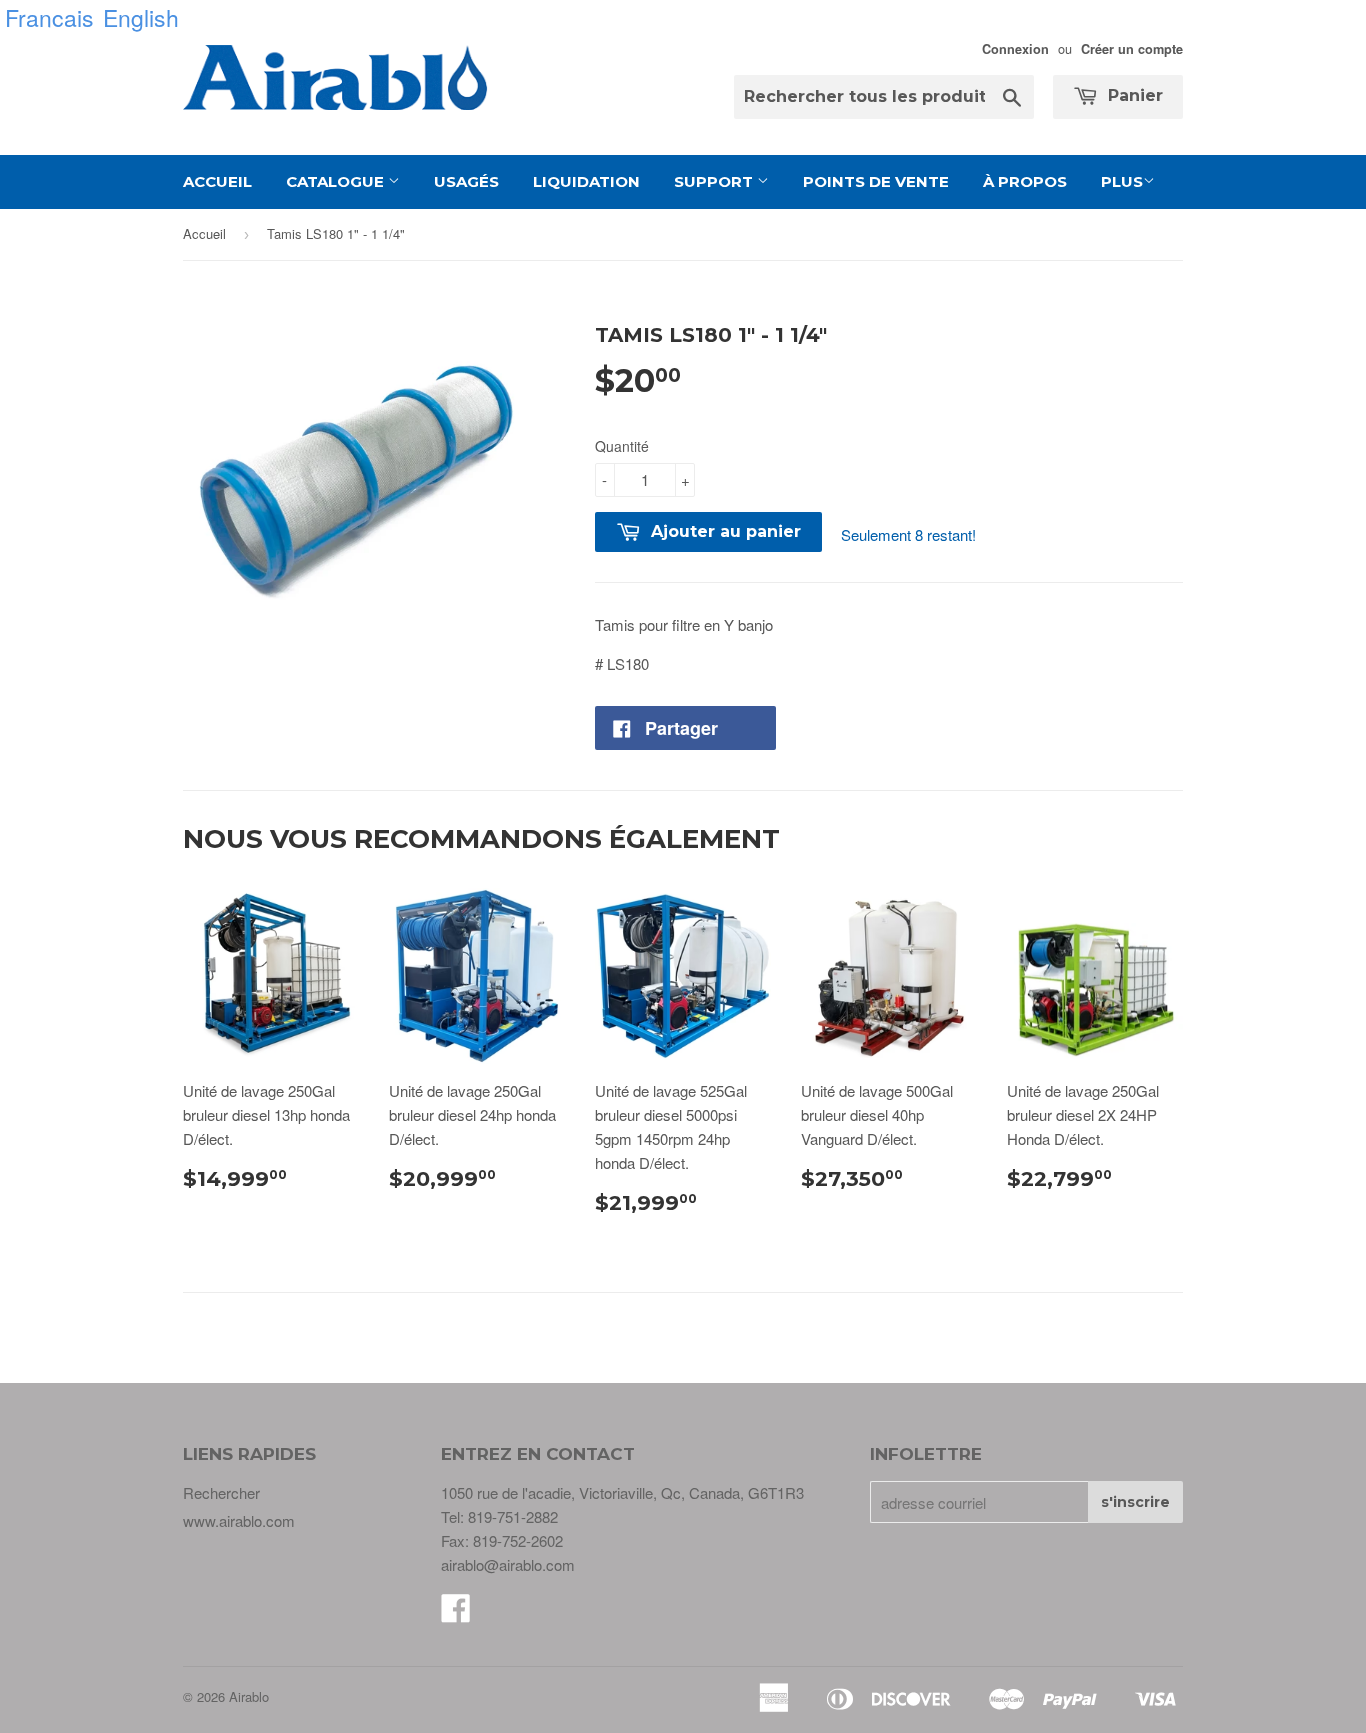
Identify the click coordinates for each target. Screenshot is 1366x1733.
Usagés (466, 181)
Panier (1133, 95)
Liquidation (586, 181)
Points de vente (876, 181)
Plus (1122, 181)
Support (715, 181)
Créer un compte (1132, 49)
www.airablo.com (239, 1520)
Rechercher (221, 1492)
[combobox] (884, 97)
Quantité (622, 446)
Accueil (217, 181)
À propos (1025, 181)
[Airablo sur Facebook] (456, 1613)
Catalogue (337, 181)
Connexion (1015, 49)
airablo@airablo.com (508, 1564)
